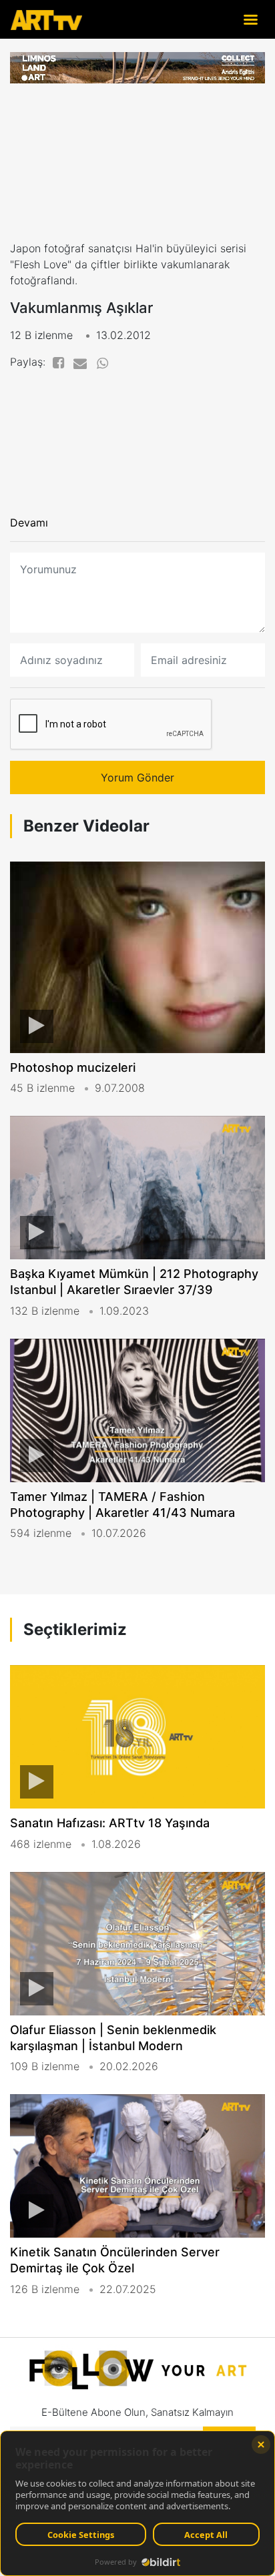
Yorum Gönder (137, 777)
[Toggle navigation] (250, 19)
